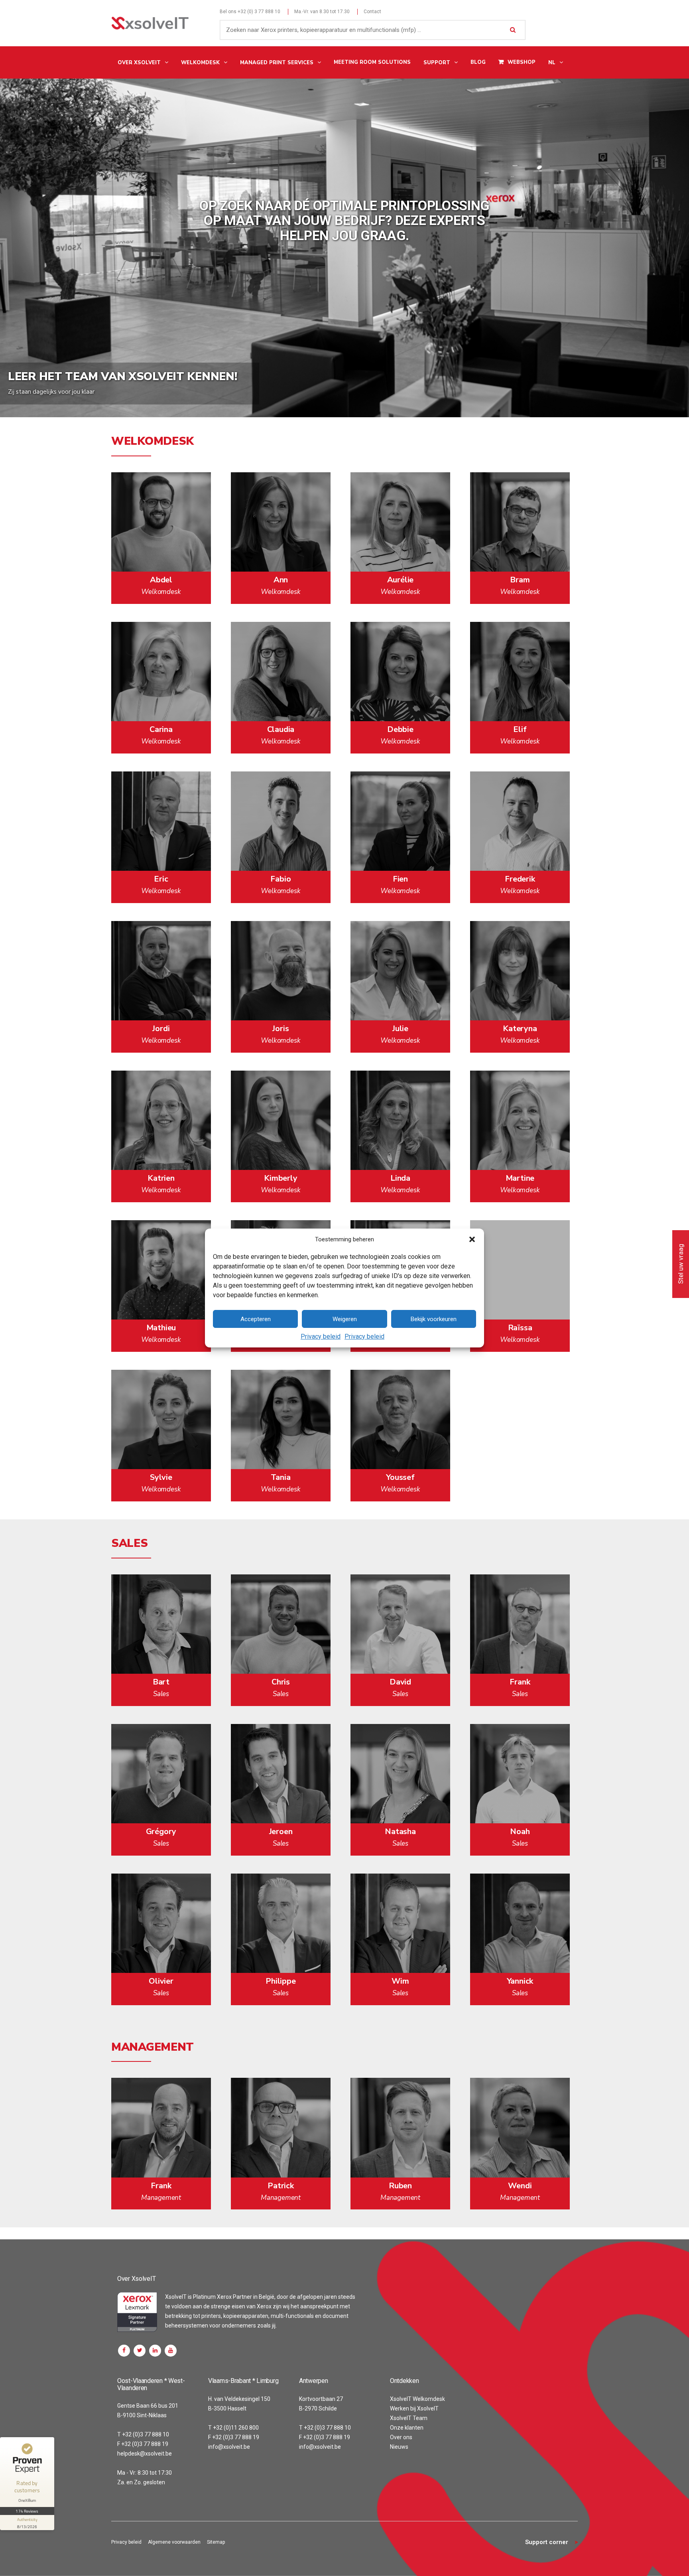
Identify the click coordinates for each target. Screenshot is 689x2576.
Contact (372, 12)
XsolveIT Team (409, 2418)
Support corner (547, 2542)
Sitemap (216, 2542)
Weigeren (345, 1319)
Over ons (401, 2437)
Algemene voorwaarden (174, 2542)
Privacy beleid (321, 1336)
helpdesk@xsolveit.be (145, 2454)
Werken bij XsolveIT (414, 2408)
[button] (472, 1239)
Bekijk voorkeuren (434, 1319)
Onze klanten (407, 2428)
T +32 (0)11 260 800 (233, 2428)
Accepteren (256, 1319)
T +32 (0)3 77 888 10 (143, 2434)
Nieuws (399, 2447)
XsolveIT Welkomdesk (417, 2399)
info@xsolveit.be (229, 2447)
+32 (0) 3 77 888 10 (259, 12)
